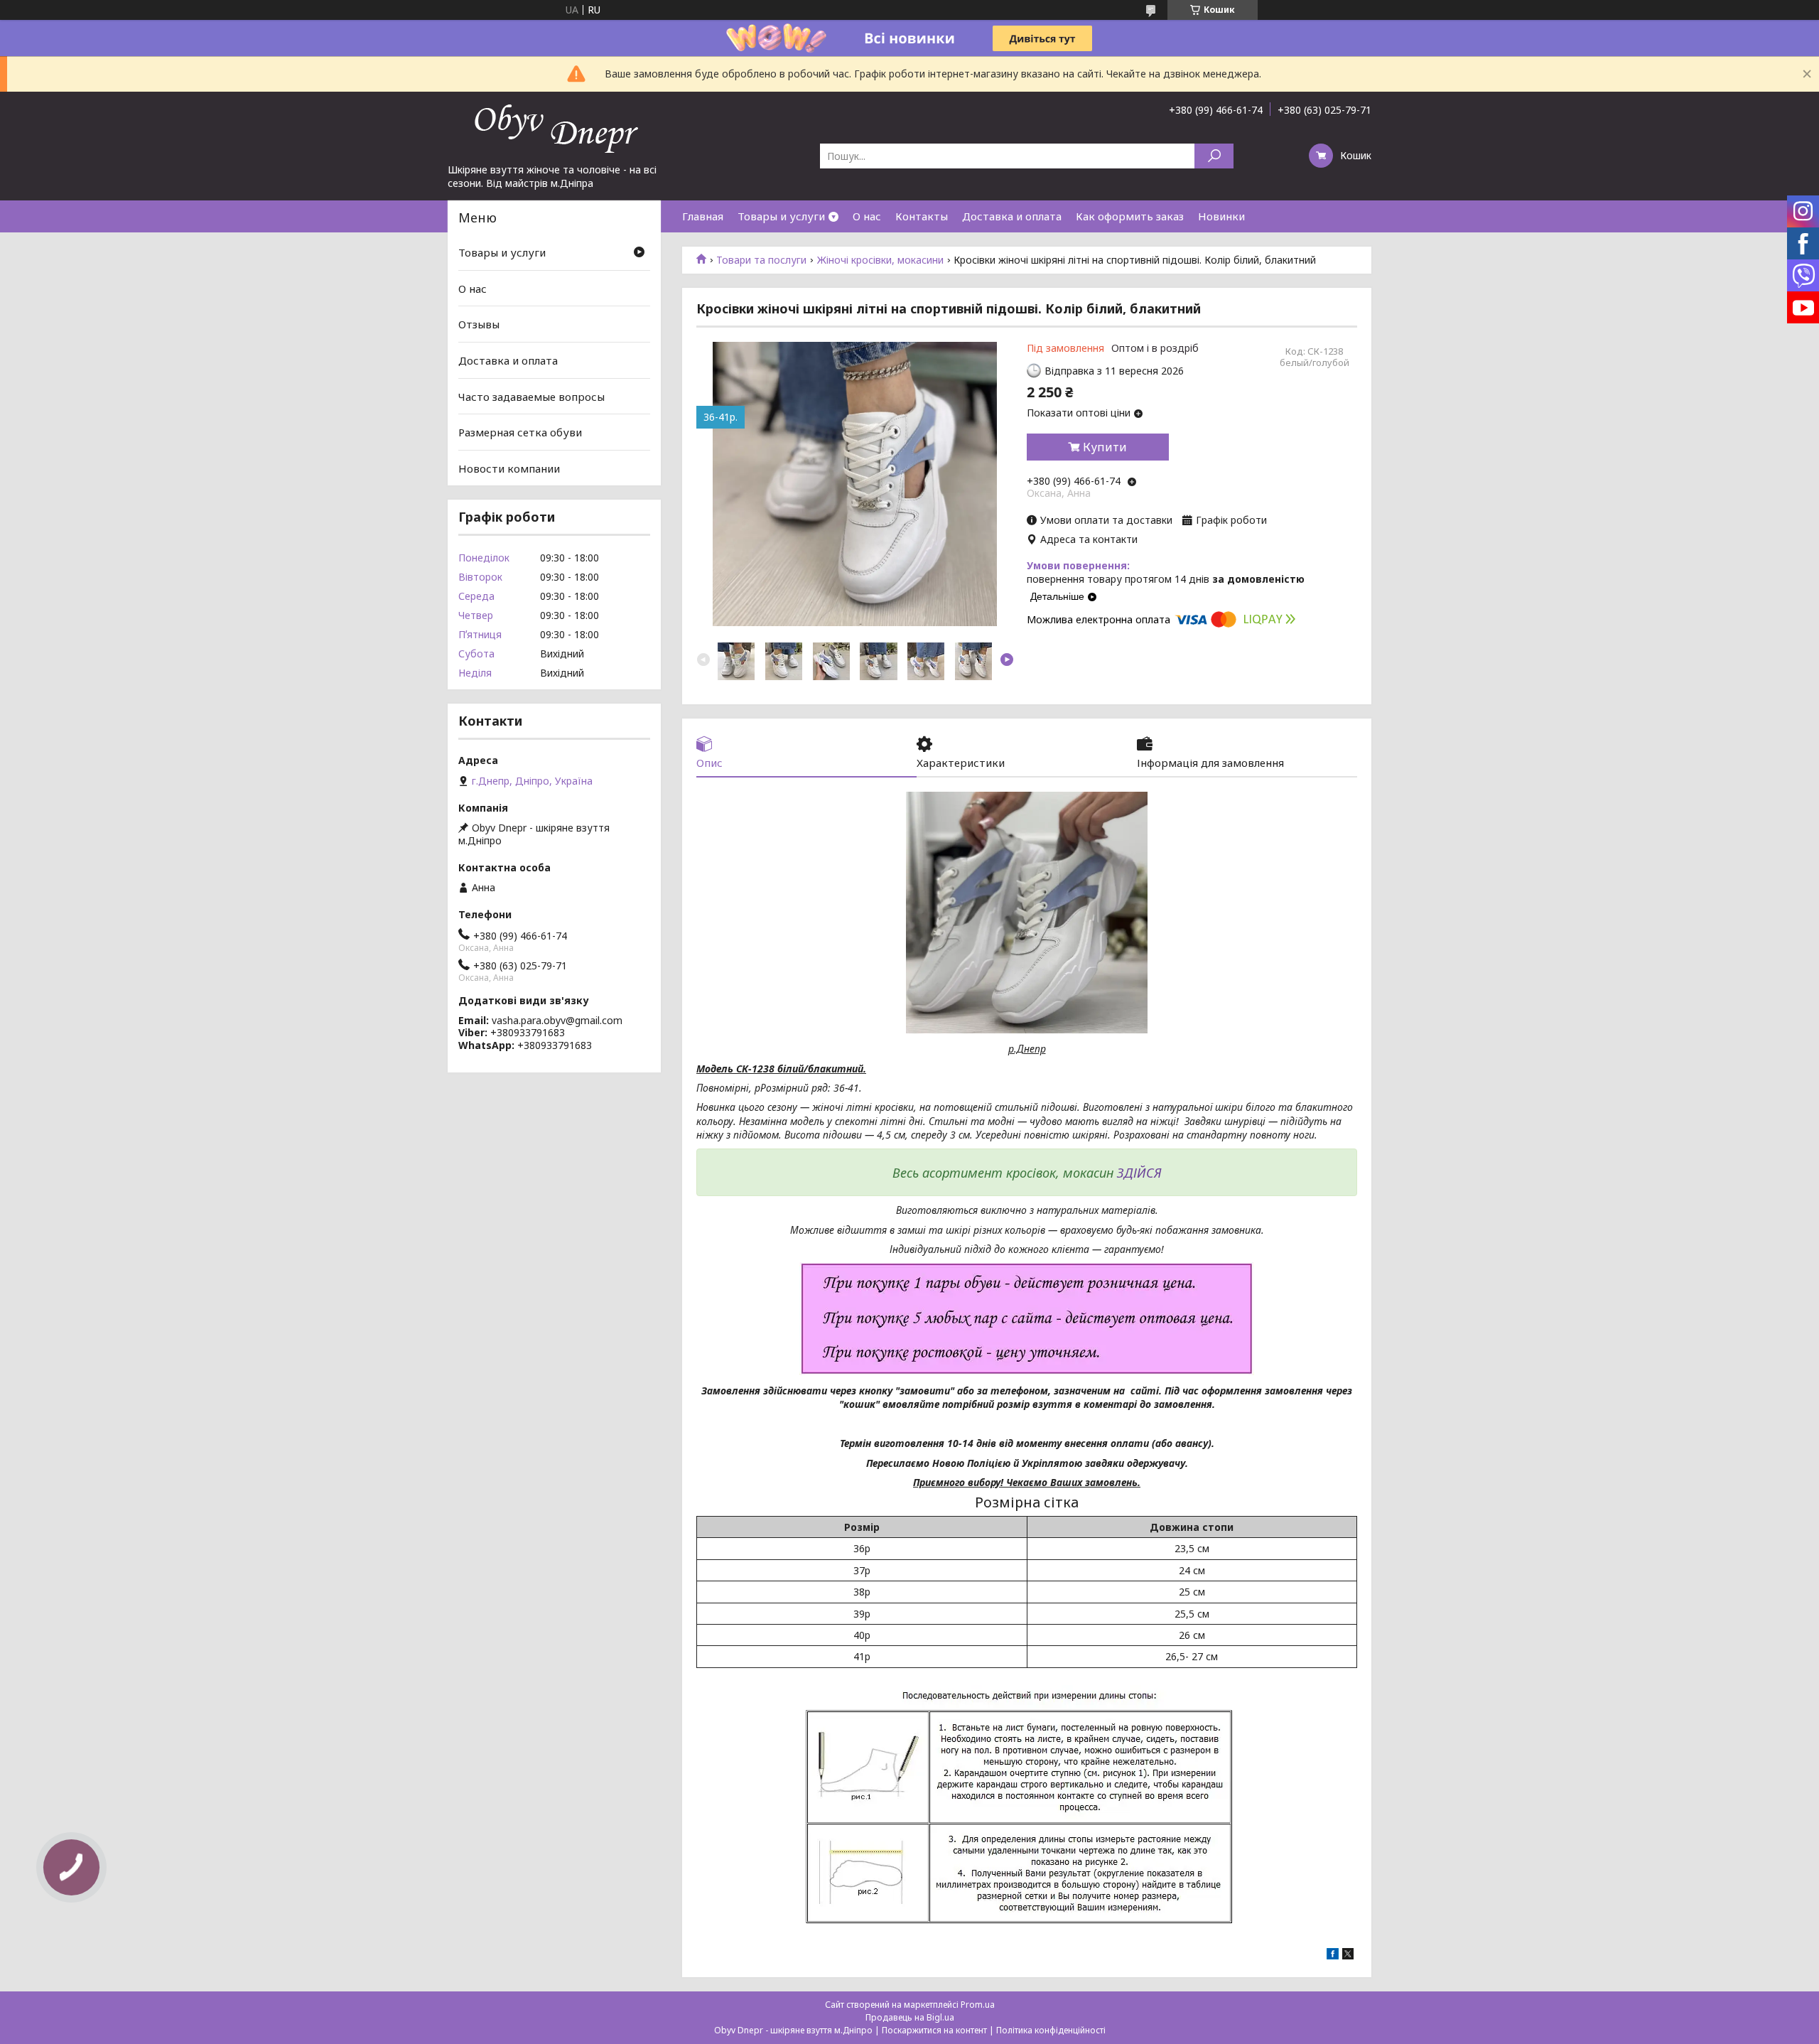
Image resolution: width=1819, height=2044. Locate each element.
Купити (1105, 447)
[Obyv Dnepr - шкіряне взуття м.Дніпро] (554, 127)
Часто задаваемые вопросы (531, 396)
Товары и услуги (781, 216)
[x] (1348, 1956)
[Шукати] (1214, 156)
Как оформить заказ (1130, 216)
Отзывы (479, 324)
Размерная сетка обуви (520, 432)
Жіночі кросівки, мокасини (880, 260)
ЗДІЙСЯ (1139, 1173)
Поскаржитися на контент (934, 2030)
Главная (703, 216)
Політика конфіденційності (1051, 2030)
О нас (867, 216)
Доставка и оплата (1012, 216)
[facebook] (1333, 1956)
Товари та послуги (761, 260)
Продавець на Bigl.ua (910, 2017)
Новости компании (509, 468)
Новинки (1221, 216)
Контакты (922, 216)
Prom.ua (978, 2005)
